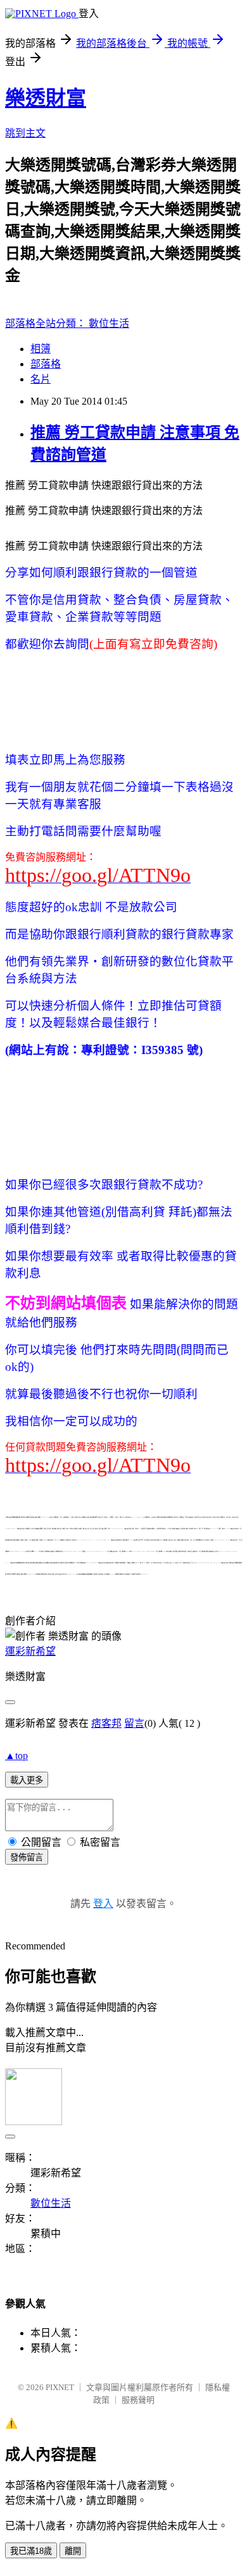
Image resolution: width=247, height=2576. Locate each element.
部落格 (46, 364)
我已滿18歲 (31, 2551)
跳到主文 (25, 133)
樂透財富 (46, 98)
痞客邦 (106, 1723)
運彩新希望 (30, 1651)
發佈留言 (27, 1857)
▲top (16, 1756)
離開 (73, 2551)
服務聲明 (138, 2400)
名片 (41, 379)
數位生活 (109, 323)
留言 (134, 1723)
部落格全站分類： (47, 323)
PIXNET (60, 2387)
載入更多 (27, 1780)
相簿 (41, 349)
